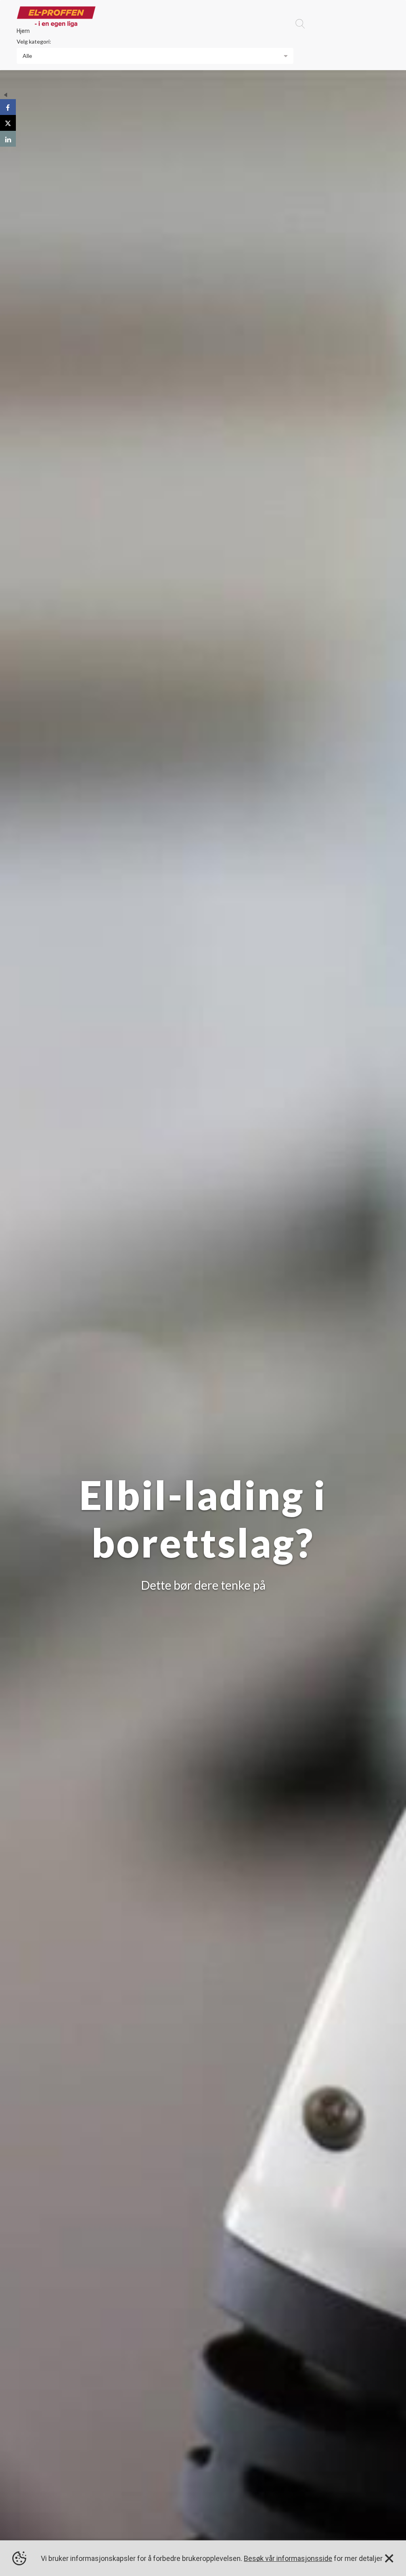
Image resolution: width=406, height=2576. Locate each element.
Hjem (23, 31)
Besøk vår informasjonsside (288, 2558)
